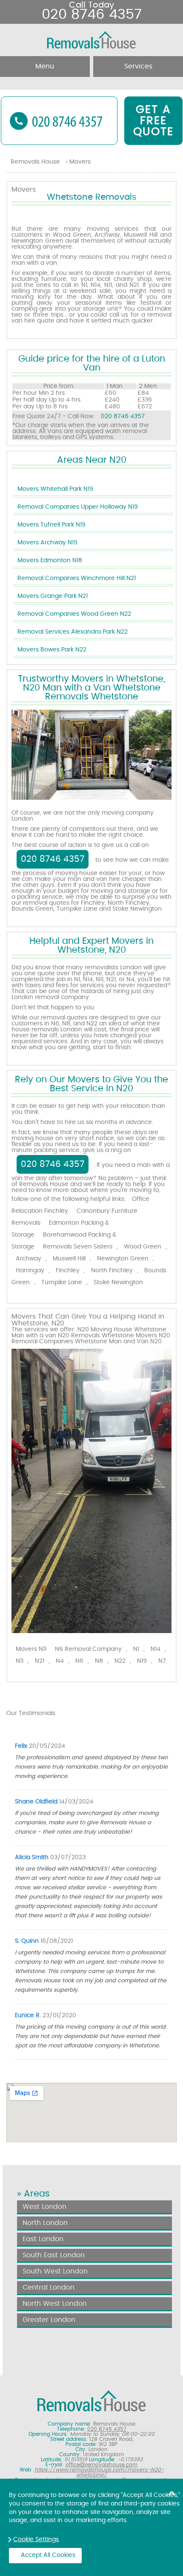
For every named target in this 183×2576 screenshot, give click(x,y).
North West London (55, 2304)
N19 (142, 1661)
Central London (49, 2287)
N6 (79, 1661)
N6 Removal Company (88, 1649)
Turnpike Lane (62, 1282)
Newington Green (123, 1259)
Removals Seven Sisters (78, 1247)
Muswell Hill (69, 1259)
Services (138, 66)
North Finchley (112, 1271)
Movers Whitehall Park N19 (55, 489)
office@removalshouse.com (102, 2465)
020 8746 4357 (123, 416)
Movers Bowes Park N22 (52, 650)
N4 (60, 1661)
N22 (120, 1661)
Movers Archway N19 (47, 543)
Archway (29, 1259)
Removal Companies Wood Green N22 (74, 614)
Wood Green (143, 1247)
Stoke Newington (118, 1282)
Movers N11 (31, 1649)
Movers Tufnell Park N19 (51, 525)
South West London (55, 2271)
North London (45, 2223)
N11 (20, 1661)
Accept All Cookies (48, 2555)
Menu (45, 66)
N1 (136, 1649)
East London (43, 2239)
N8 (99, 1661)
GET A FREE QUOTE (153, 121)
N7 (162, 1661)
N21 (40, 1661)
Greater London (49, 2320)
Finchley (68, 1271)
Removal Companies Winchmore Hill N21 (77, 578)
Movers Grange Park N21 (53, 596)
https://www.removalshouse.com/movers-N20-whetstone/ (99, 2472)
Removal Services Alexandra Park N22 (73, 632)
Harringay (30, 1271)
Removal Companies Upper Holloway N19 (78, 507)
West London (44, 2207)
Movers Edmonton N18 (50, 560)
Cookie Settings (36, 2539)
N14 (156, 1649)
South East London (54, 2255)
